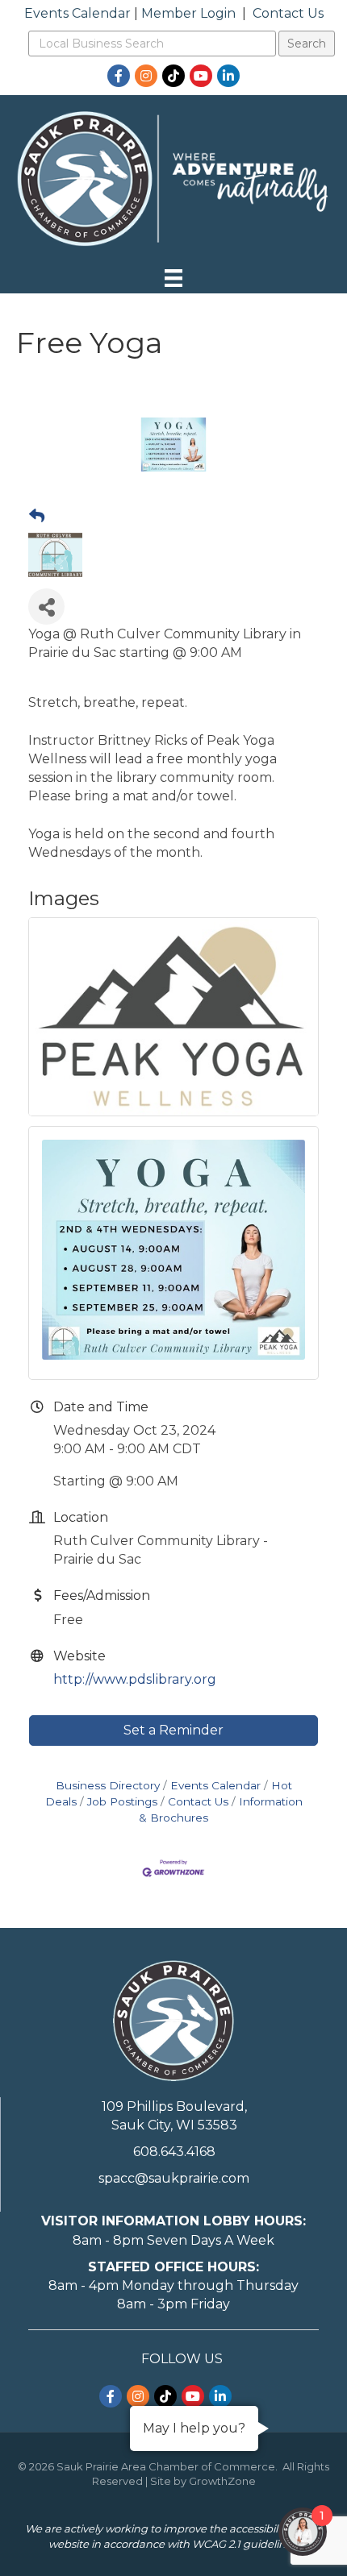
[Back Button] (37, 517)
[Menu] (173, 278)
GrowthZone (222, 2481)
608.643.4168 (174, 2152)
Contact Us (288, 13)
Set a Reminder (173, 1730)
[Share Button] (46, 607)
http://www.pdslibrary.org (135, 1679)
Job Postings (122, 1801)
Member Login (188, 13)
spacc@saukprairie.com (174, 2178)
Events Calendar (77, 13)
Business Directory (108, 1785)
